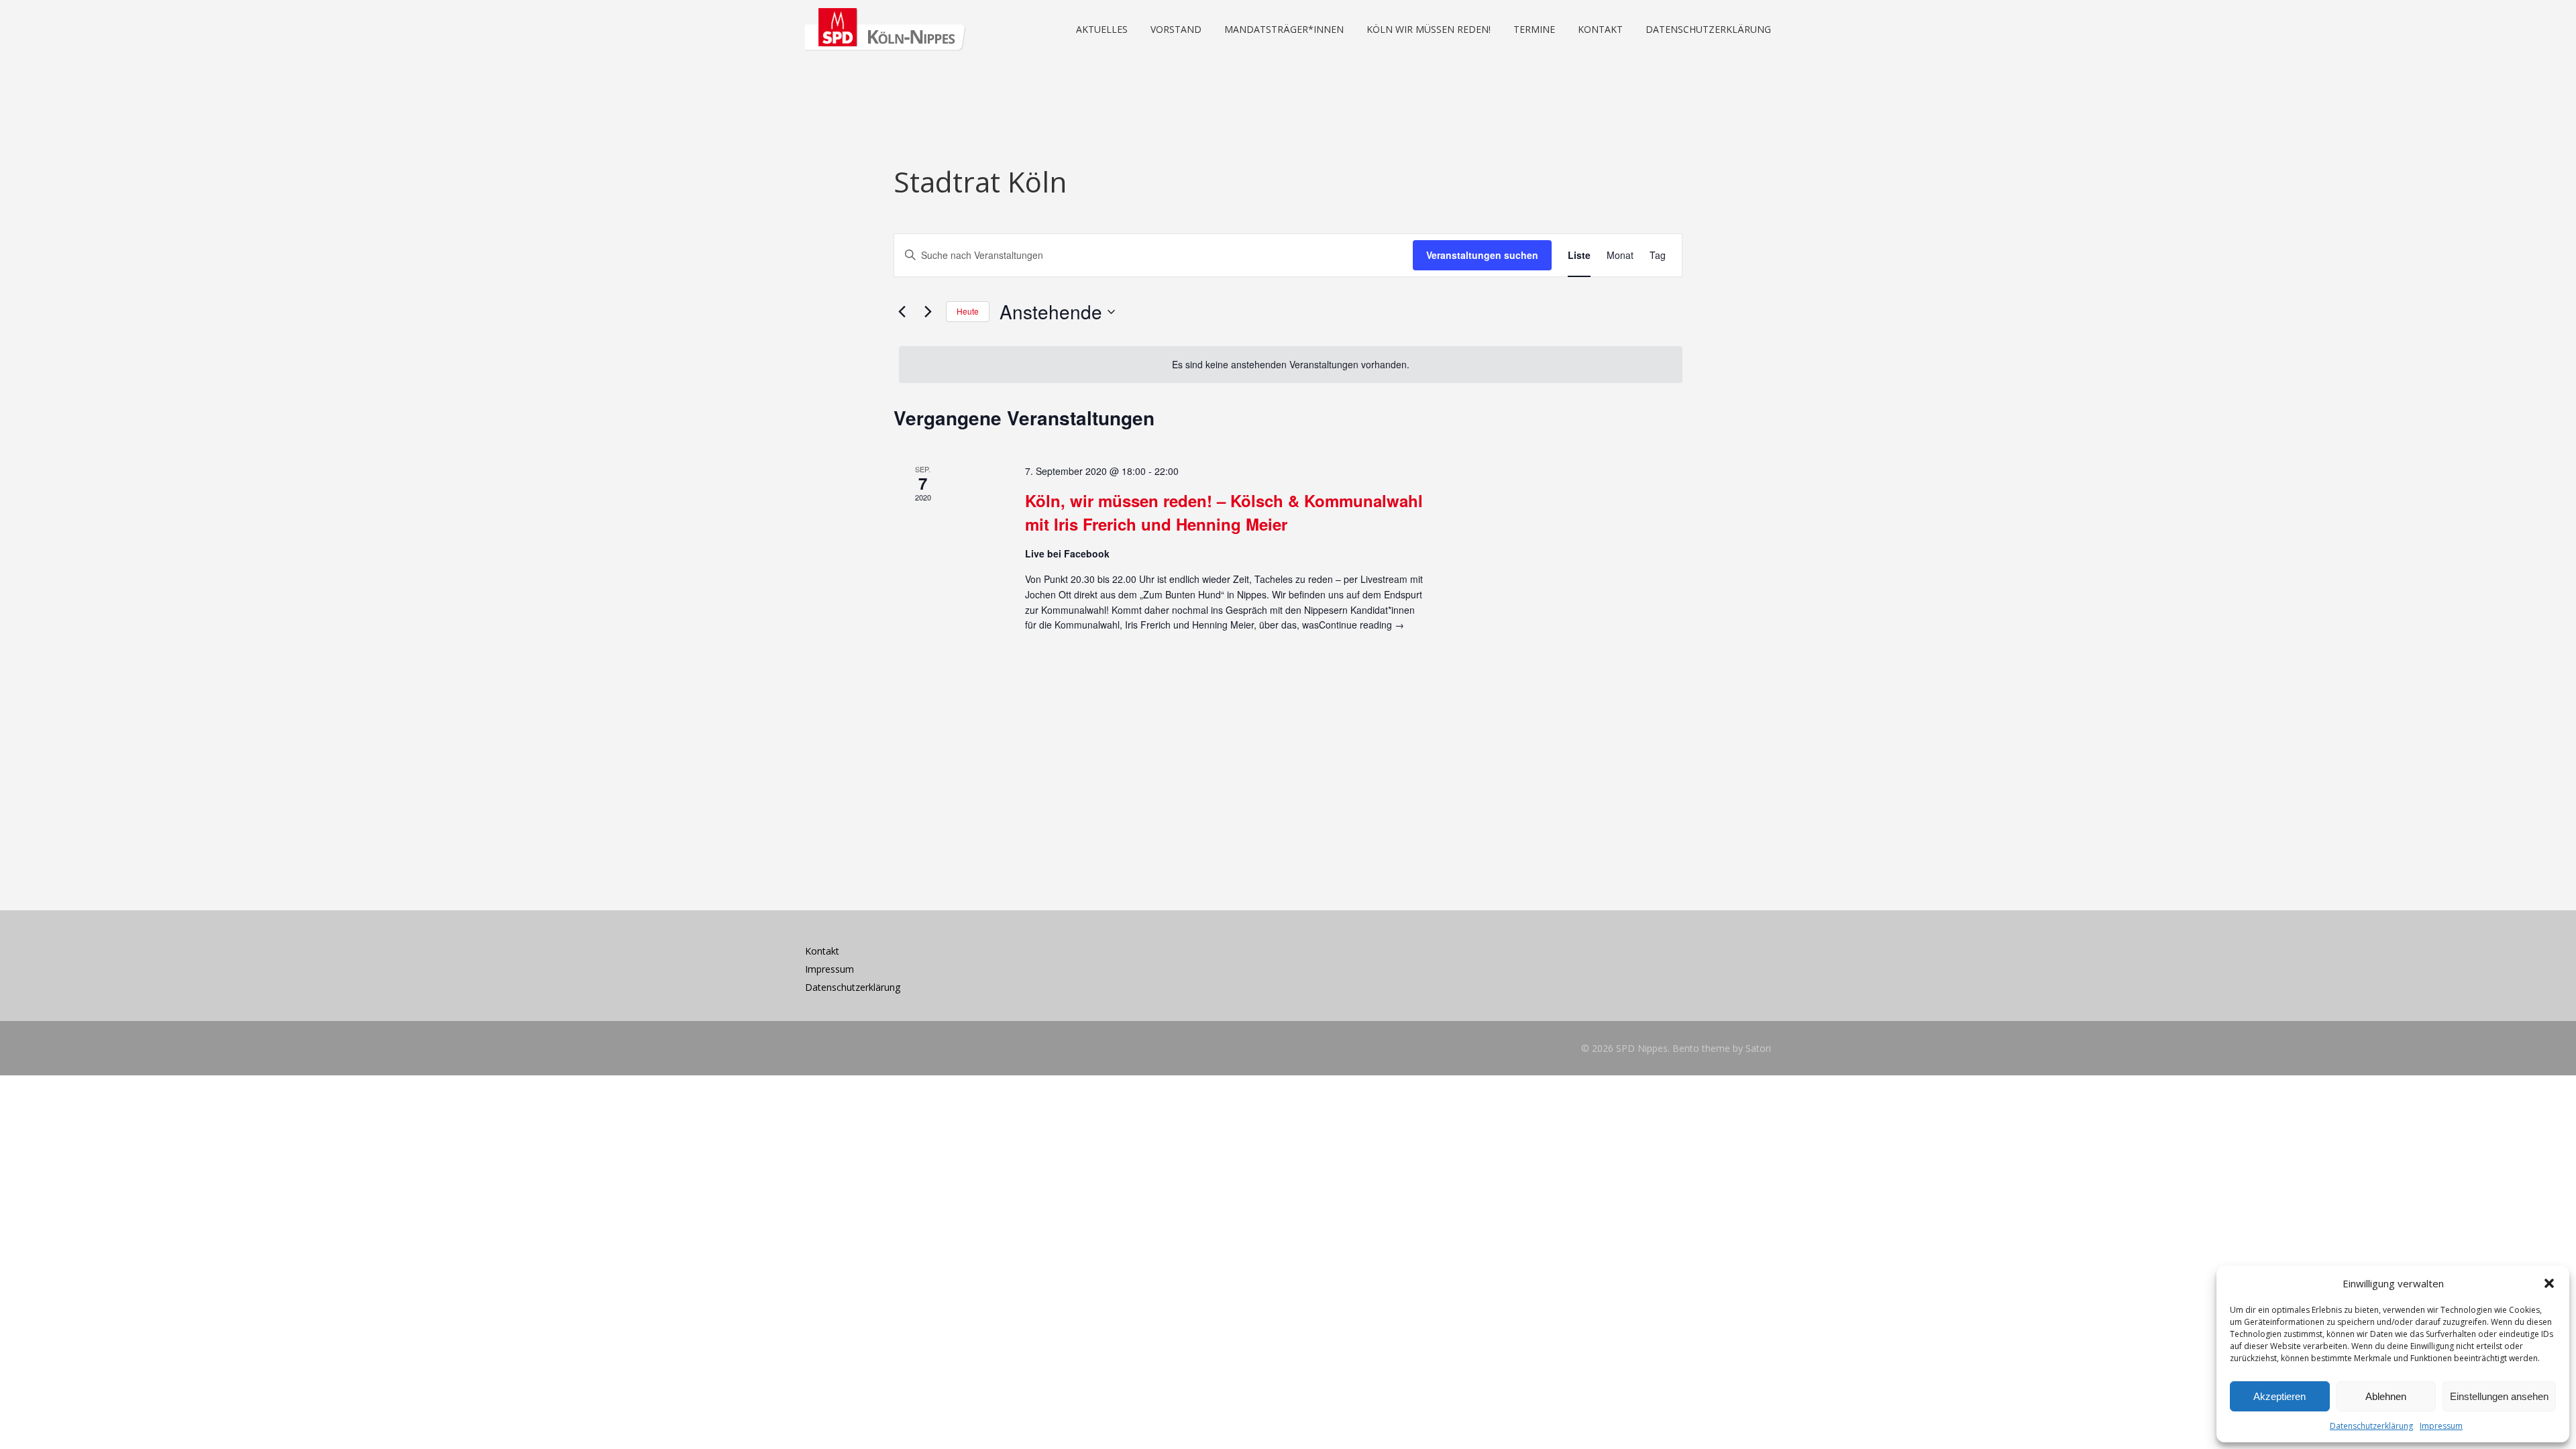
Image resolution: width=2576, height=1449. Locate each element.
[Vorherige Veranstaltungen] (902, 312)
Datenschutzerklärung (2371, 1426)
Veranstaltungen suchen (1482, 255)
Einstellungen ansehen (2499, 1396)
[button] (2549, 1283)
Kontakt (822, 951)
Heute (968, 311)
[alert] (1291, 365)
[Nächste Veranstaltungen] (928, 312)
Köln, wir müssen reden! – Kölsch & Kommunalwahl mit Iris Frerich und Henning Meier (1224, 512)
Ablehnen (2386, 1396)
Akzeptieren (2279, 1396)
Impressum (2441, 1426)
